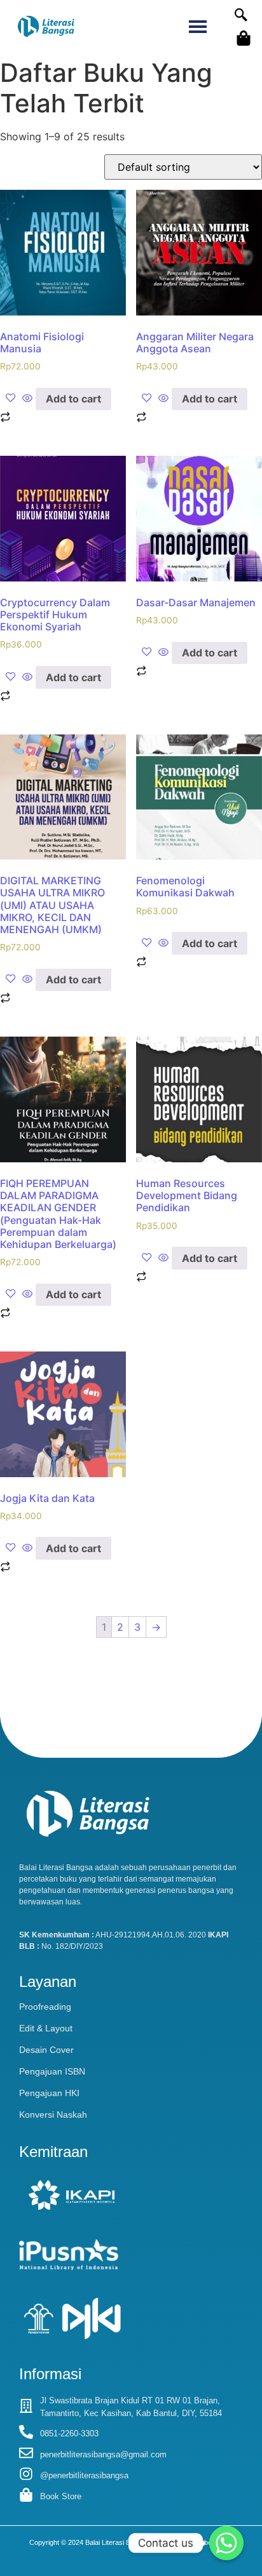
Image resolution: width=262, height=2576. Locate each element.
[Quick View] (27, 399)
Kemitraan (53, 2152)
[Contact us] (226, 2543)
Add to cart (73, 399)
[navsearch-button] (241, 16)
